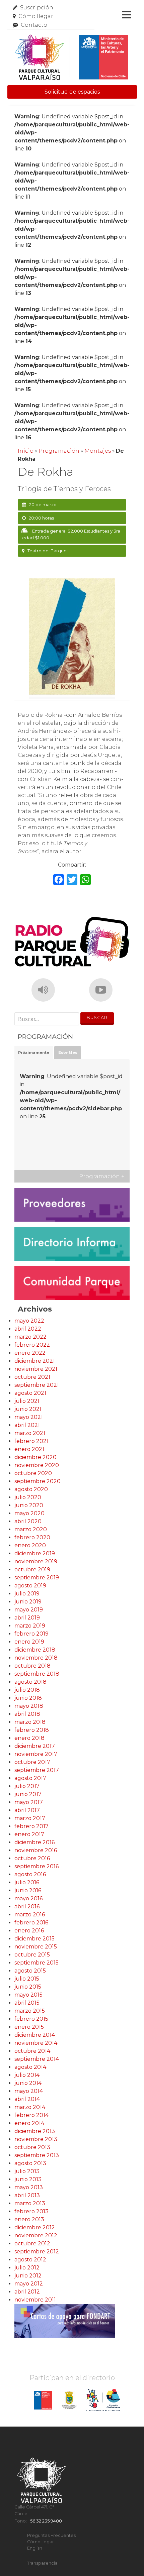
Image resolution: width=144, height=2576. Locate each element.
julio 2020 (28, 1497)
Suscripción (37, 8)
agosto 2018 (30, 1682)
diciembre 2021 (35, 1361)
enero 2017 (29, 1834)
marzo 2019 (30, 1626)
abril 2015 (27, 2003)
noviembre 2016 (36, 1850)
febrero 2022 (32, 1345)
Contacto (34, 25)
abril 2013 (27, 2195)
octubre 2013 (32, 2147)
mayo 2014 (29, 2091)
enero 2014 (29, 2123)
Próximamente (34, 1052)
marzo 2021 (30, 1433)
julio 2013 (27, 2171)
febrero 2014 (31, 2115)
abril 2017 (27, 1810)
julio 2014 (27, 2075)
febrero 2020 (32, 1537)
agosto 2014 (30, 2067)
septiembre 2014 (37, 2059)
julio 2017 (27, 1786)
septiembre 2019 (37, 1578)
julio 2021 (27, 1401)
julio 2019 (27, 1594)
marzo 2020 (31, 1529)
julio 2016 (27, 1882)
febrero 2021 (31, 1441)
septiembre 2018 (37, 1674)
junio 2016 (28, 1890)
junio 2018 (28, 1698)
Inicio (26, 451)
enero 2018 (29, 1738)
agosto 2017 (30, 1778)
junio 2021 (28, 1409)
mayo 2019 (29, 1610)
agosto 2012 (30, 2260)
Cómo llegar (36, 16)
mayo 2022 (29, 1321)
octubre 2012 (32, 2244)
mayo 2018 (29, 1706)
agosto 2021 (30, 1393)
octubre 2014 (32, 2051)
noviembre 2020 (37, 1465)
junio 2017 (28, 1794)
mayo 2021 (29, 1417)
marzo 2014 (30, 2107)
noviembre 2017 (36, 1754)
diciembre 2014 (35, 2035)
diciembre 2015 (34, 1939)
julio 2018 (27, 1690)
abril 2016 (27, 1907)
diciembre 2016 (34, 1842)
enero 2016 (29, 1931)
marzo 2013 (30, 2203)
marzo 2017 (30, 1818)
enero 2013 (29, 2219)
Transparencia (42, 2563)
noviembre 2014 (36, 2043)
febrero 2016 (31, 1923)
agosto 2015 (30, 1971)
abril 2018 (27, 1714)
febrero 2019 (31, 1634)
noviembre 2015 (36, 1947)
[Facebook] (59, 880)
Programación (59, 451)
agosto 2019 (30, 1586)
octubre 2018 (32, 1666)
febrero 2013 (31, 2211)
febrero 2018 (32, 1730)
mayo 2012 (29, 2284)
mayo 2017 (29, 1802)
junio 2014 (28, 2083)
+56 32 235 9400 (45, 2521)
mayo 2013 (29, 2187)
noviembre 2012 (36, 2235)
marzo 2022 (30, 1337)
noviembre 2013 (36, 2139)
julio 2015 (27, 1979)
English (35, 2548)
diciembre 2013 (35, 2131)
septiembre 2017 (37, 1770)
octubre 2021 (32, 1377)
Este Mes (68, 1052)
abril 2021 (27, 1425)
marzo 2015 (30, 2011)
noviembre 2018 (36, 1658)
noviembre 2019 (36, 1561)
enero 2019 (29, 1642)
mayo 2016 (28, 1898)
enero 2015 (29, 2027)
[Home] (71, 58)
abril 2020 (28, 1521)
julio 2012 (27, 2268)
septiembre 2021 (37, 1385)
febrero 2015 (31, 2019)
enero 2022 (30, 1353)
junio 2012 (28, 2276)
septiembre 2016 (37, 1866)
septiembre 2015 (37, 1963)
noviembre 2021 (36, 1369)
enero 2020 (30, 1545)
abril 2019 (27, 1618)
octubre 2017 (32, 1762)
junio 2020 (29, 1505)
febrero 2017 (31, 1826)
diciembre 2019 (35, 1553)
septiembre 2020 (38, 1481)
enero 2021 (29, 1449)
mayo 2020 (29, 1513)
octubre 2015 (32, 1955)
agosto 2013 (30, 2163)
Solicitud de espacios (72, 92)
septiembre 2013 (37, 2155)
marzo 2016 (30, 1915)
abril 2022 (28, 1329)
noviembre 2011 (35, 2300)
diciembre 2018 (35, 1650)
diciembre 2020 (35, 1457)
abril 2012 (27, 2292)
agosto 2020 (31, 1489)
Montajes (98, 451)
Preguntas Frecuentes (51, 2535)
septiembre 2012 (37, 2252)
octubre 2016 (32, 1858)
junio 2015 (28, 1987)
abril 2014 (27, 2099)
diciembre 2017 (35, 1746)
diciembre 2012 (35, 2227)
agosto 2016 (30, 1874)
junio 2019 (28, 1602)
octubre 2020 (33, 1473)
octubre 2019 (32, 1570)
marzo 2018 (30, 1722)
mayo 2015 (28, 1995)
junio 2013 (28, 2179)
